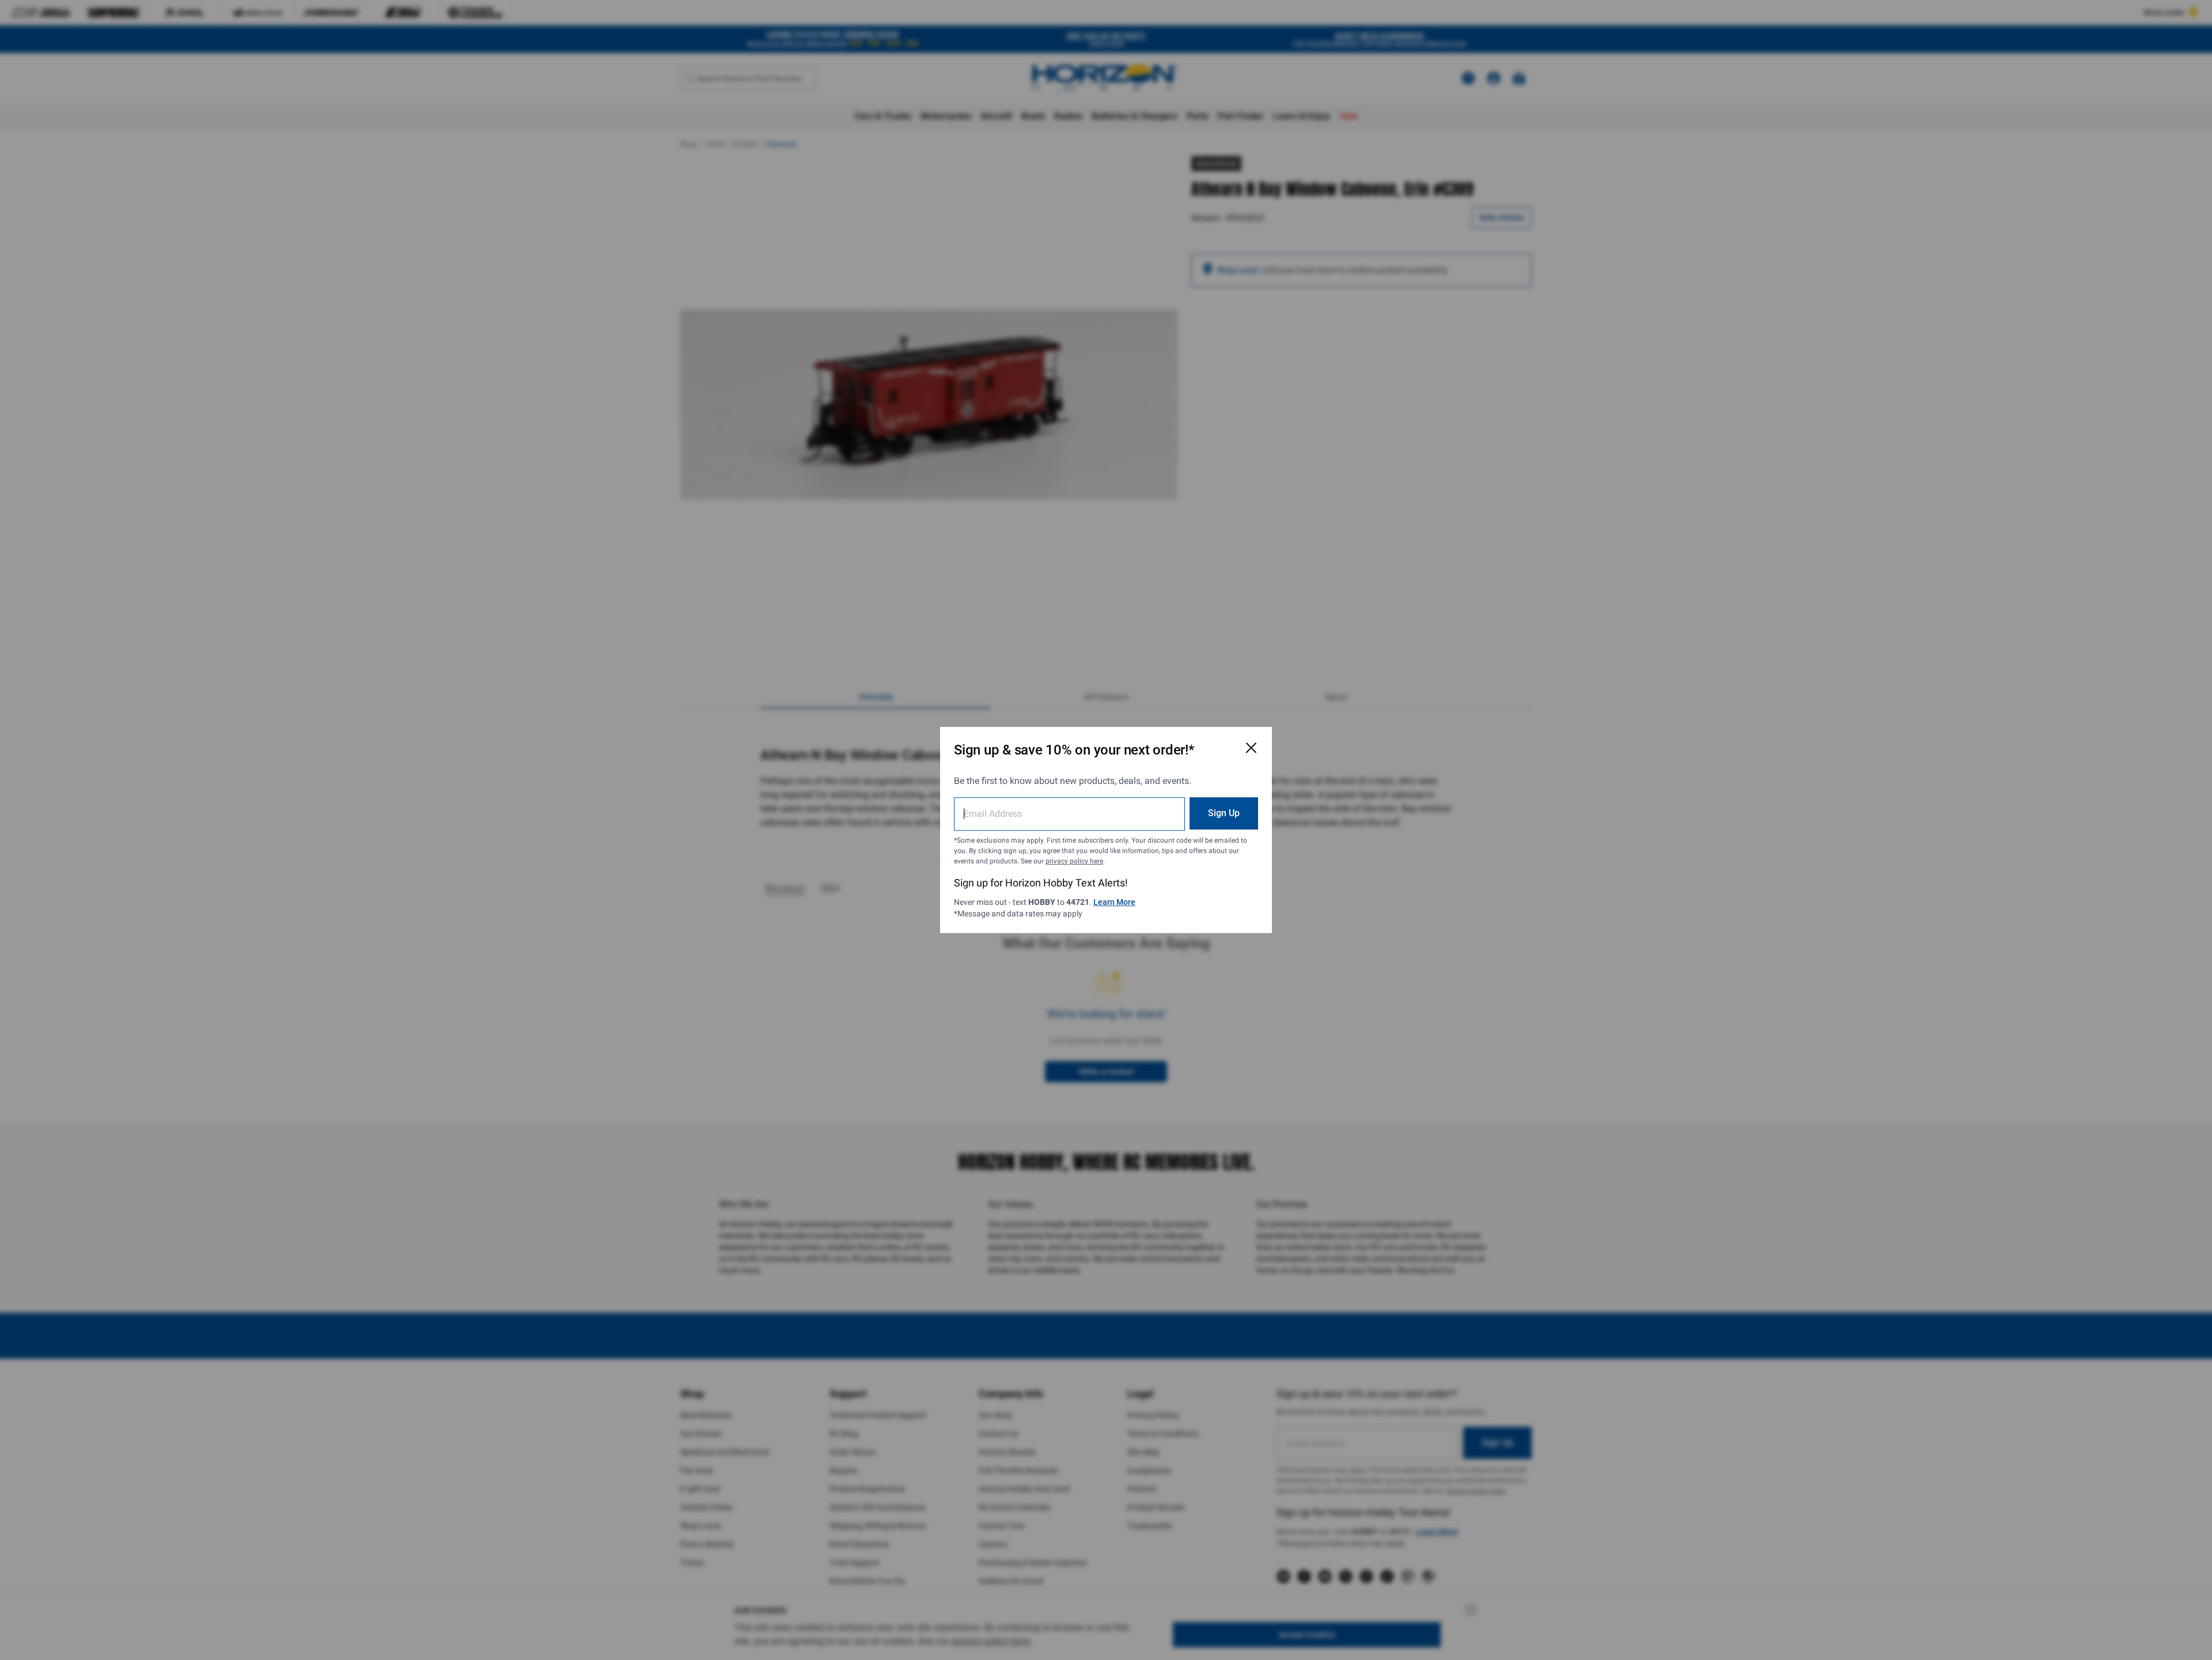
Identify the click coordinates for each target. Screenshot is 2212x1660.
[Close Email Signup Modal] (1251, 748)
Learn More (1114, 902)
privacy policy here (1074, 861)
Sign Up (1224, 813)
